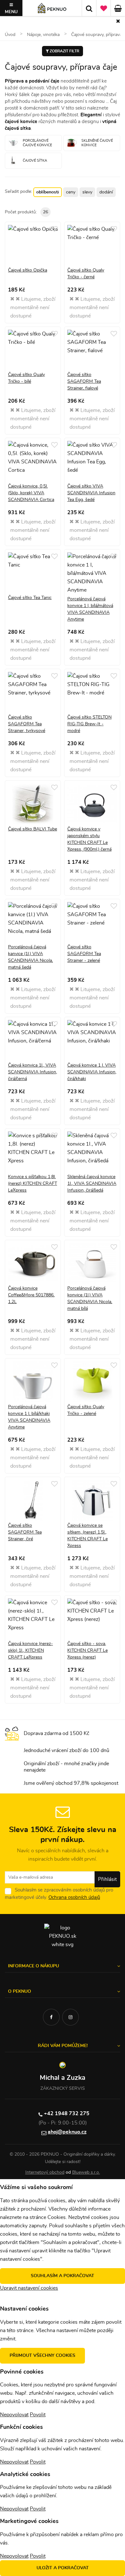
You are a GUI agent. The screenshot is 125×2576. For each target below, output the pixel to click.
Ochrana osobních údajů (74, 1897)
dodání (106, 192)
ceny (71, 192)
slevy (87, 192)
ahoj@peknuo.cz (67, 2132)
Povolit (38, 2415)
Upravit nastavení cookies (29, 2288)
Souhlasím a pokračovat (63, 2276)
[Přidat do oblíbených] (54, 229)
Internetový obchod (45, 2172)
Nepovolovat (14, 2415)
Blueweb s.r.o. (86, 2172)
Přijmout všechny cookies (42, 2356)
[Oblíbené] (104, 8)
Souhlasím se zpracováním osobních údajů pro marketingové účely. (59, 1894)
